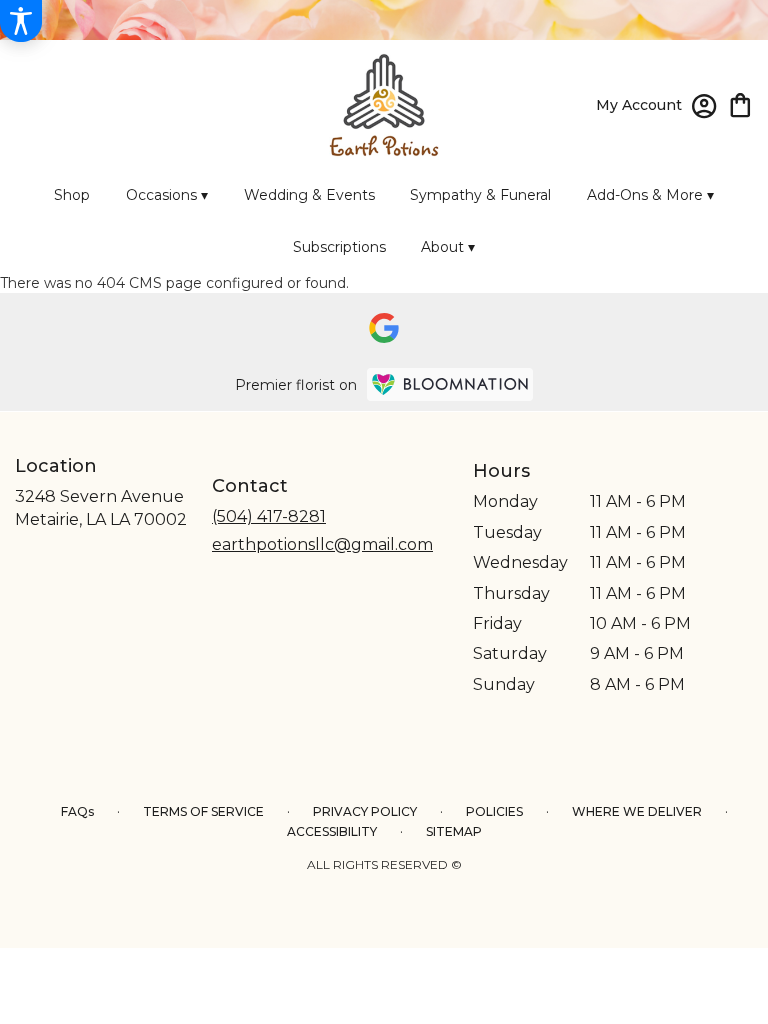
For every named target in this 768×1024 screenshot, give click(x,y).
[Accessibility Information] (21, 21)
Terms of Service (203, 811)
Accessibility (332, 831)
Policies (494, 811)
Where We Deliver (637, 811)
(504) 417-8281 (269, 516)
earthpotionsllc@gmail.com (322, 544)
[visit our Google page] (384, 328)
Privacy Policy (365, 811)
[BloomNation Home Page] (450, 384)
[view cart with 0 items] (740, 103)
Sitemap (454, 831)
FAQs (77, 811)
